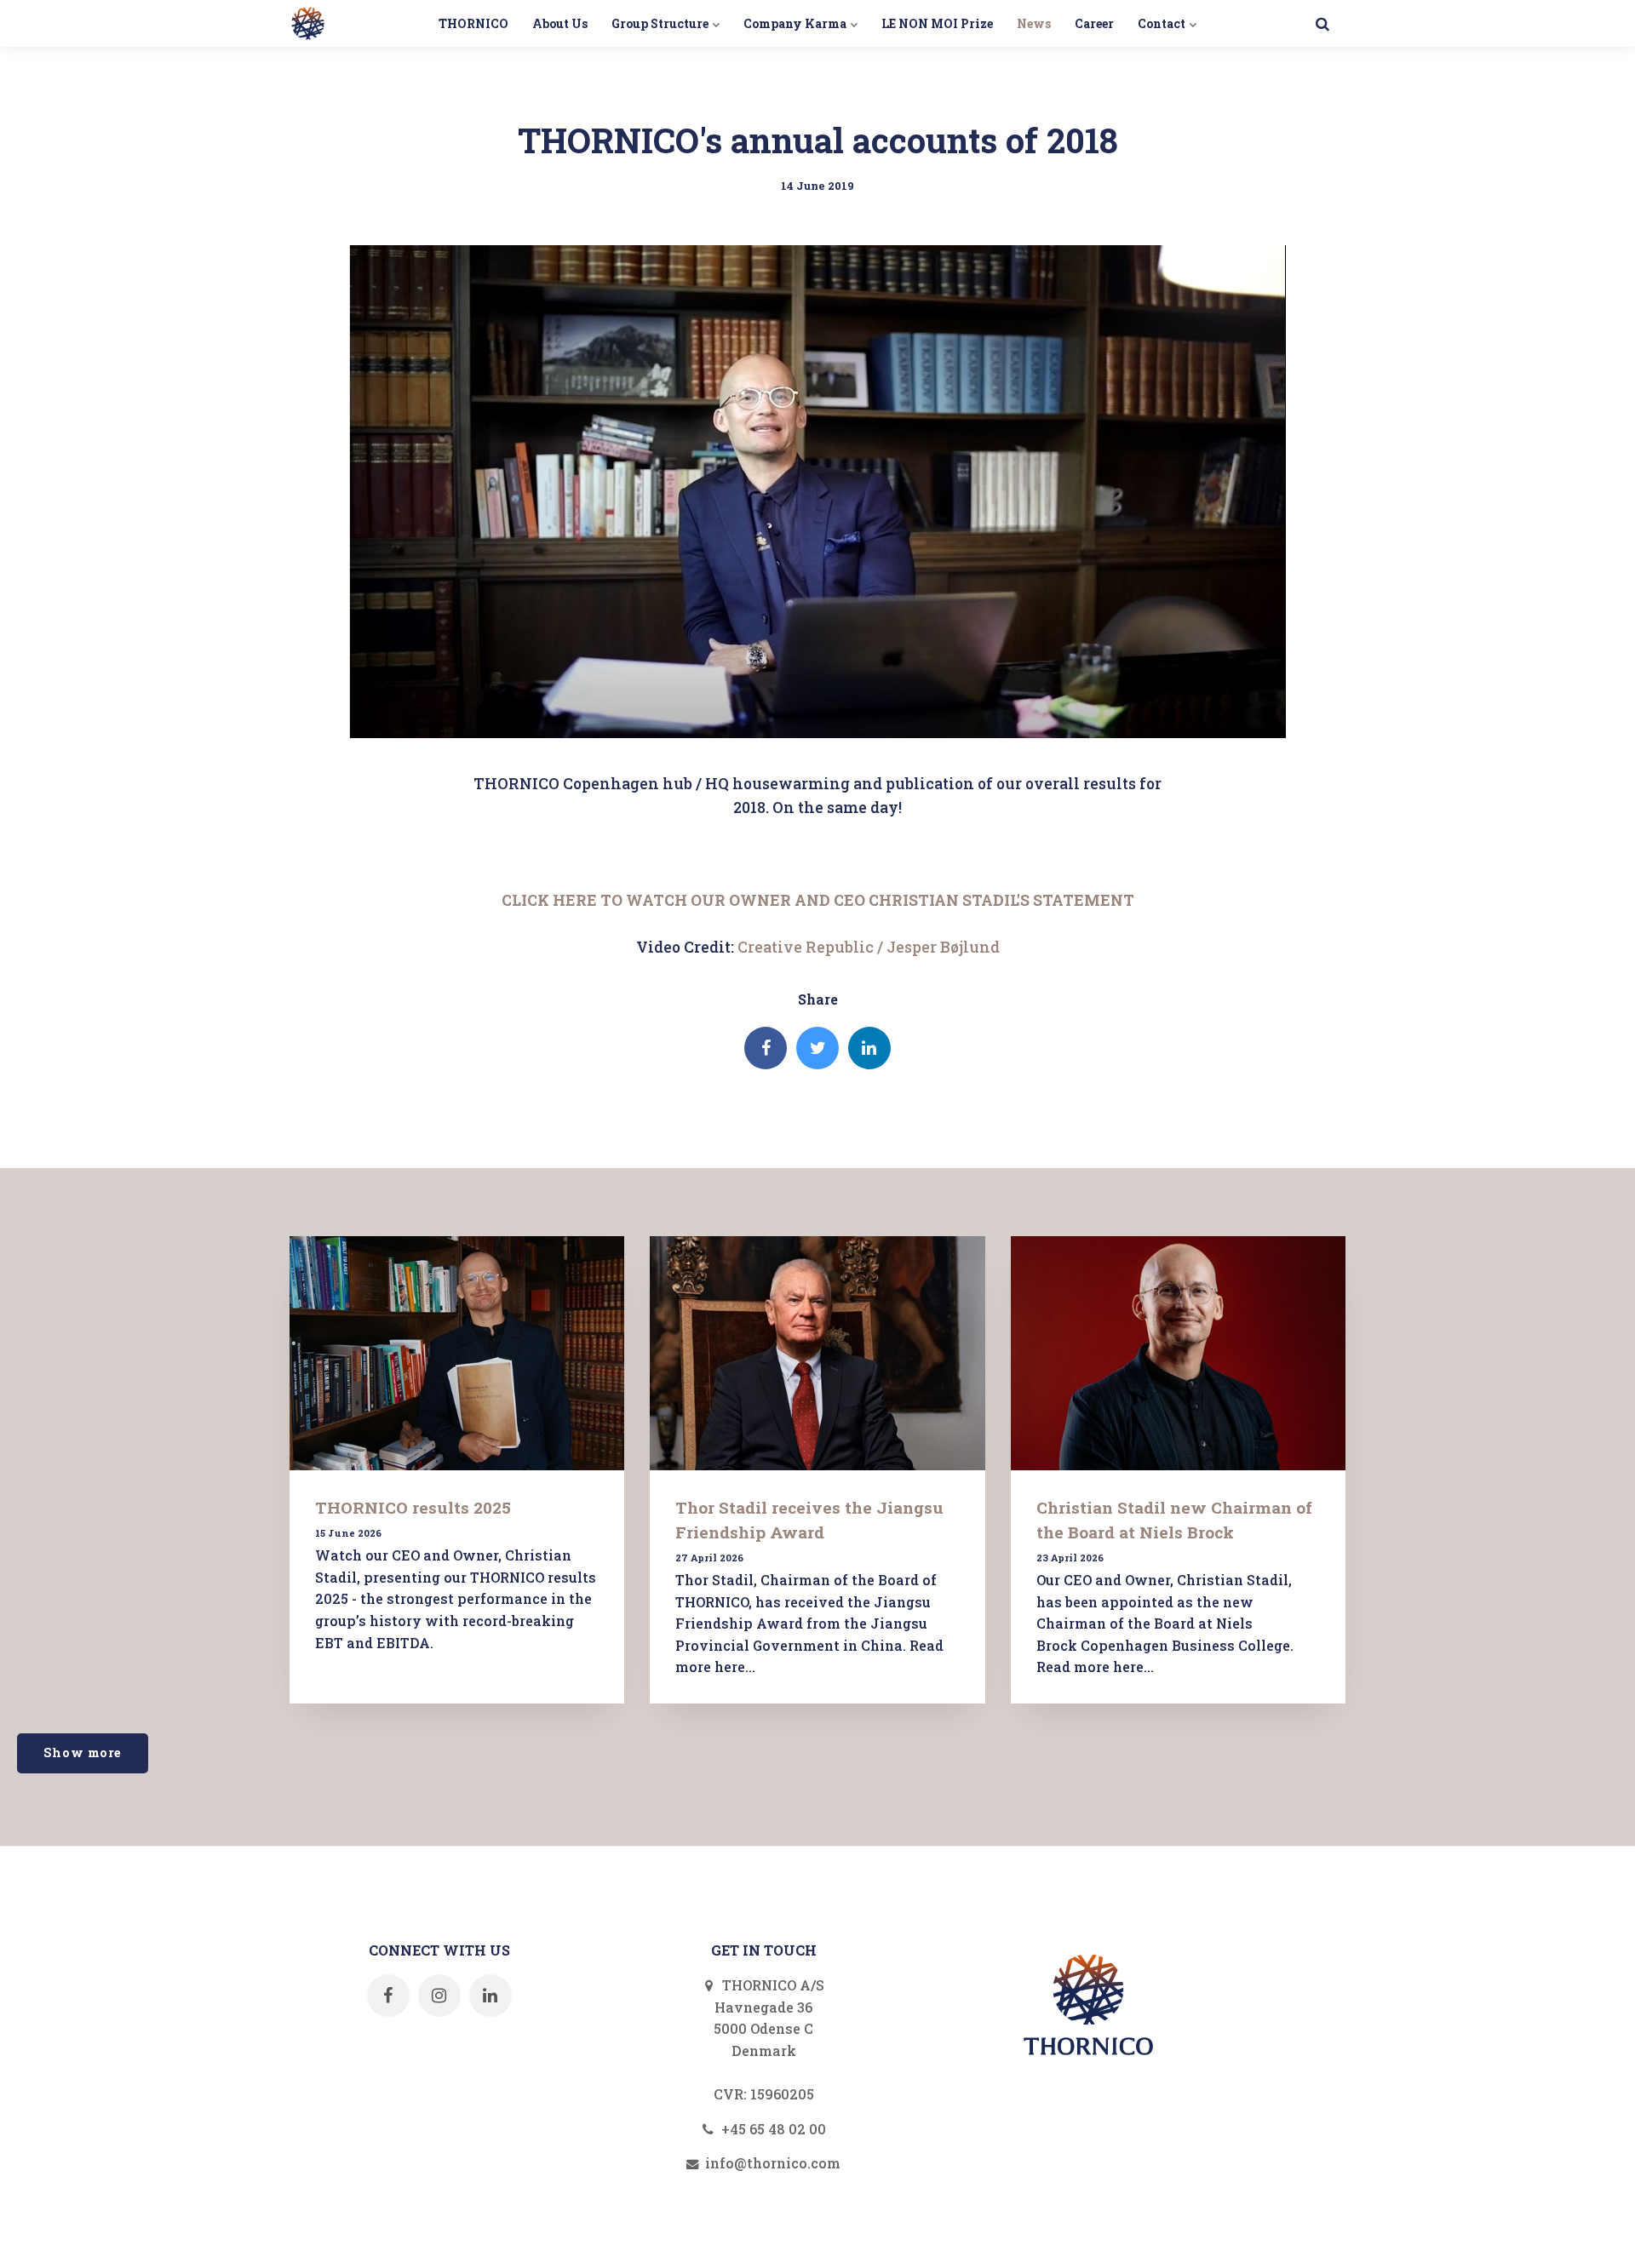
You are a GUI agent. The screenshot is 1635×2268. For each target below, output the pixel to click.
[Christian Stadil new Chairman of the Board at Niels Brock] (1178, 1353)
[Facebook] (766, 1048)
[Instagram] (439, 1996)
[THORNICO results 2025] (457, 1353)
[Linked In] (869, 1048)
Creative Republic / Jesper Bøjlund (869, 947)
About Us (560, 23)
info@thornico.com (771, 2163)
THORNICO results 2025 (413, 1507)
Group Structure (661, 23)
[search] (1322, 23)
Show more (83, 1753)
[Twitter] (817, 1048)
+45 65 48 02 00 (772, 2129)
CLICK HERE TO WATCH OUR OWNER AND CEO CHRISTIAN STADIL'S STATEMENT (818, 900)
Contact (1163, 23)
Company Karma (796, 23)
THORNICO (473, 23)
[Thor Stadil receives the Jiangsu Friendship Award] (817, 1353)
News (1034, 23)
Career (1094, 23)
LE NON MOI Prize (937, 23)
